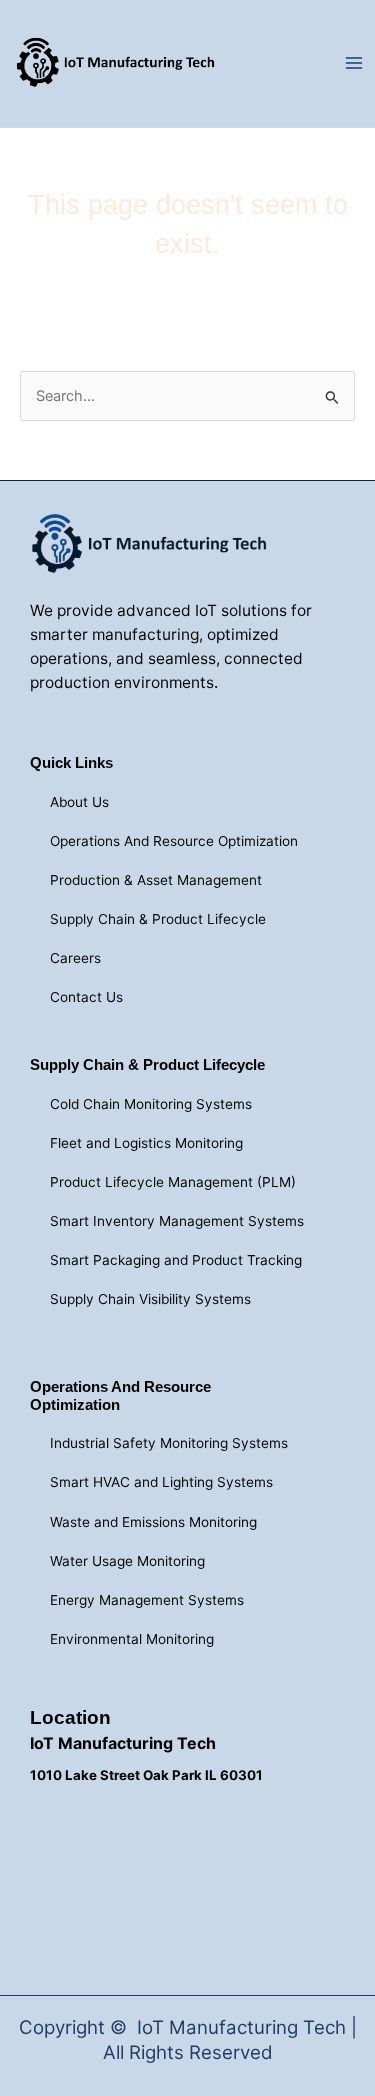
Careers (75, 958)
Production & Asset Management (156, 880)
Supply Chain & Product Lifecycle (158, 919)
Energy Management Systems (147, 1600)
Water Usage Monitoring (127, 1561)
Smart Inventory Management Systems (177, 1221)
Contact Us (86, 997)
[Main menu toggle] (354, 64)
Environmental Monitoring (132, 1639)
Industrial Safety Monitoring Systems (169, 1443)
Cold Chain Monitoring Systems (151, 1104)
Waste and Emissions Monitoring (153, 1522)
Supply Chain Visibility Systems (150, 1299)
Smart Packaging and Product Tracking (176, 1260)
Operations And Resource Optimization (174, 841)
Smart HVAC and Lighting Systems (161, 1482)
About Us (79, 802)
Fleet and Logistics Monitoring (146, 1143)
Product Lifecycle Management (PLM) (173, 1182)
